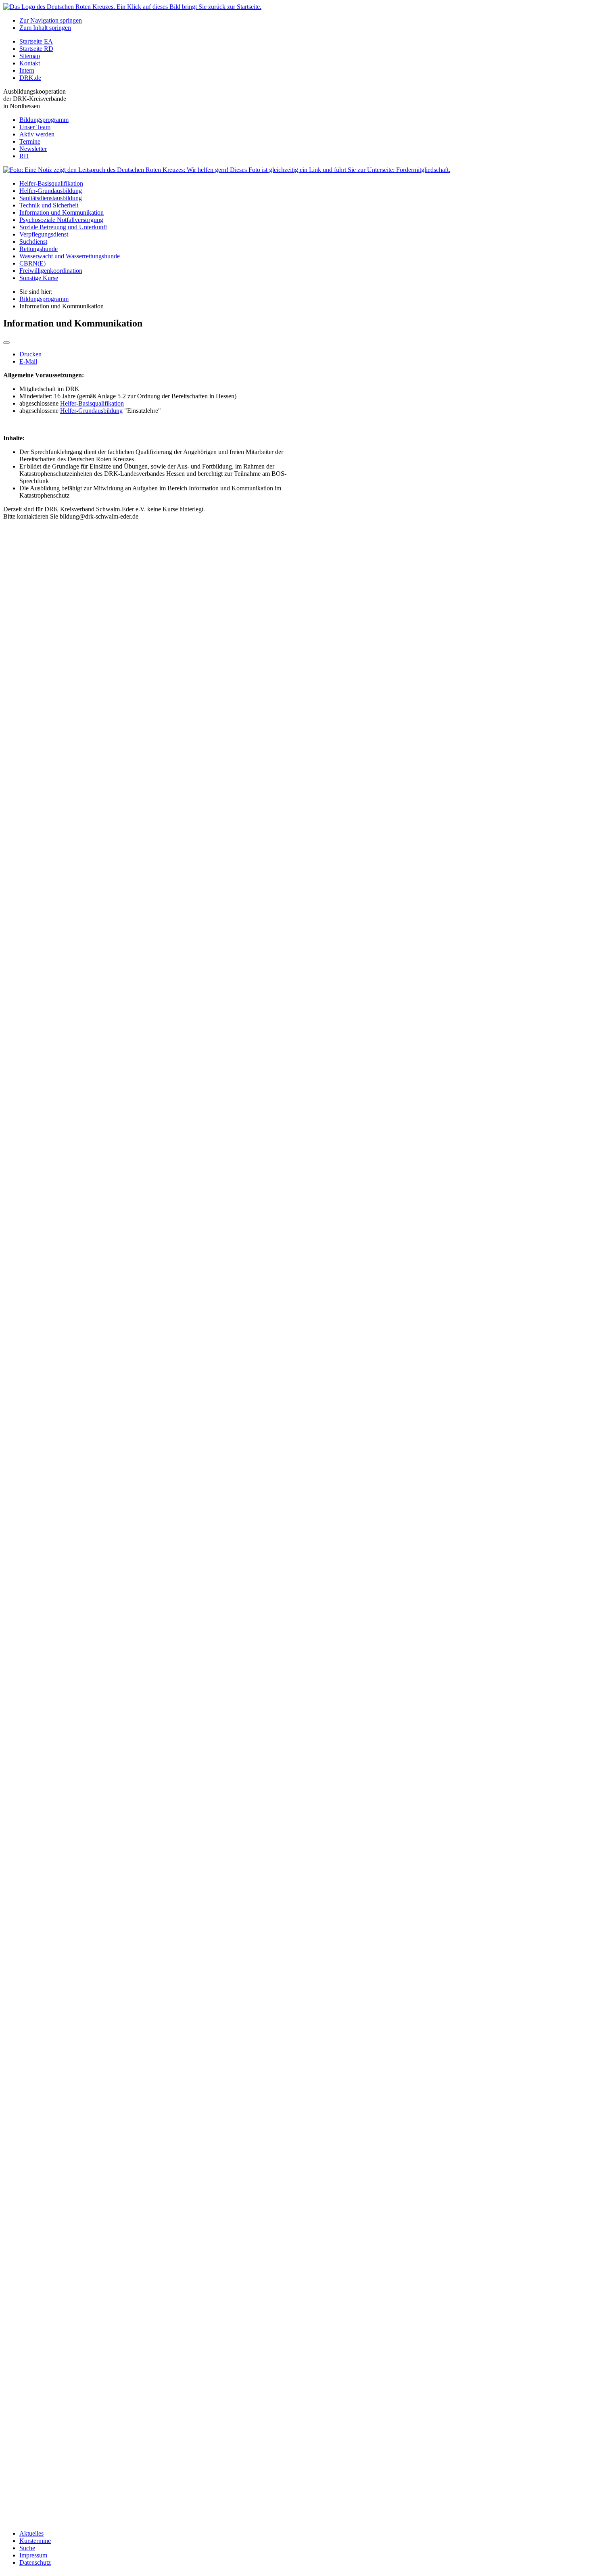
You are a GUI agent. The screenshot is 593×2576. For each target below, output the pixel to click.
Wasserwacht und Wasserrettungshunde (70, 256)
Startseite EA (36, 41)
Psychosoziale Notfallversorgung (61, 220)
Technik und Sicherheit (49, 205)
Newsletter (33, 149)
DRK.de (30, 78)
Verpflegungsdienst (44, 234)
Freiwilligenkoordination (51, 271)
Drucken (30, 354)
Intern (27, 70)
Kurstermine (35, 2541)
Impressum (33, 2555)
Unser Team (35, 127)
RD (24, 156)
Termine (30, 141)
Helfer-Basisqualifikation (51, 183)
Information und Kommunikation (62, 212)
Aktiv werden (37, 134)
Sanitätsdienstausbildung (51, 198)
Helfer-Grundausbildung (51, 191)
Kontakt (30, 63)
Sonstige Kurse (39, 278)
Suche (27, 2548)
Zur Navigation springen (51, 20)
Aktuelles (31, 2533)
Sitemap (30, 56)
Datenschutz (35, 2562)
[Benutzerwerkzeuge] (6, 343)
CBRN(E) (32, 263)
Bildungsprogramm (44, 120)
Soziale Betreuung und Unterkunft (63, 227)
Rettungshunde (39, 249)
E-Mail (28, 361)
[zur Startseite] (132, 7)
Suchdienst (33, 242)
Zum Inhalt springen (45, 28)
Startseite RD (36, 49)
